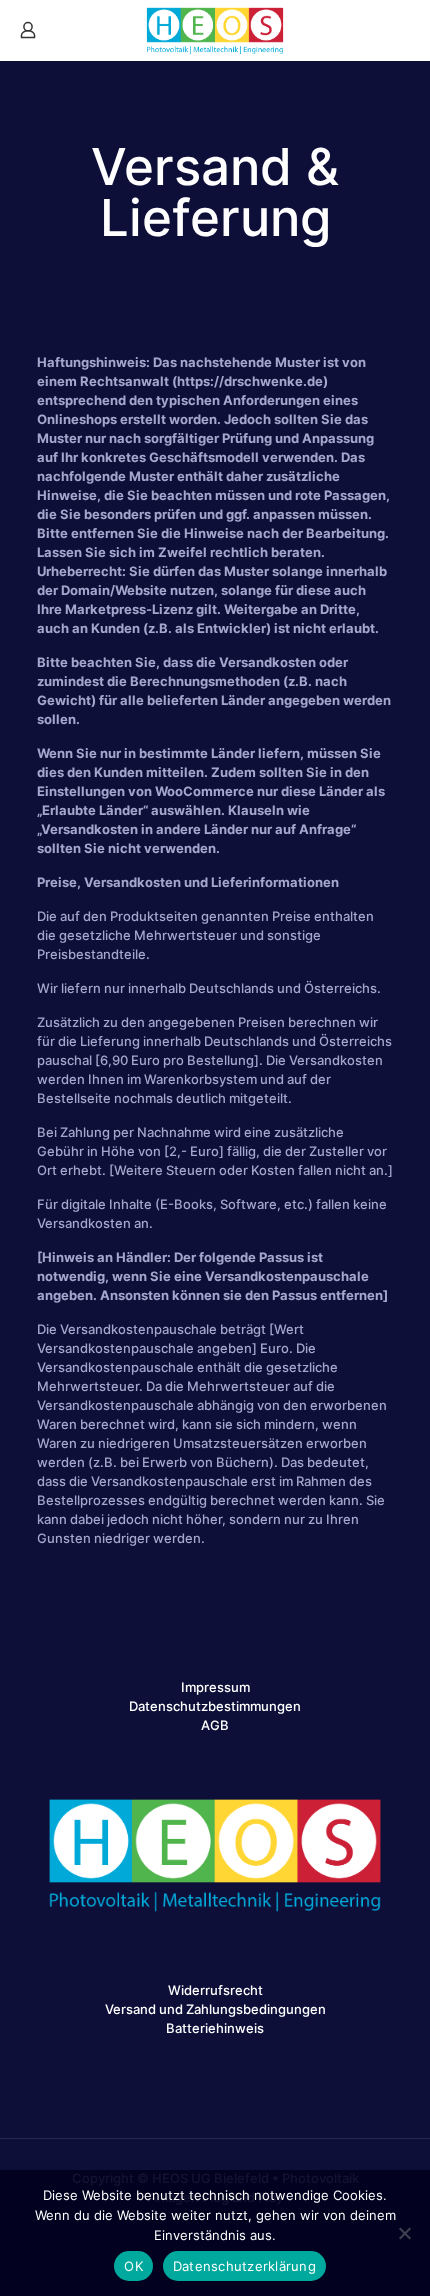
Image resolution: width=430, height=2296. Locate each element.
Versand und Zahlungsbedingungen (215, 2009)
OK (133, 2266)
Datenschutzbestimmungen (215, 1706)
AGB (215, 1725)
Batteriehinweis (215, 2028)
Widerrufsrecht (215, 1990)
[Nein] (405, 2233)
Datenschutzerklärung (244, 2266)
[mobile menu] (403, 30)
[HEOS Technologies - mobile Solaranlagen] (215, 30)
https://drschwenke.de (250, 381)
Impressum (215, 1687)
